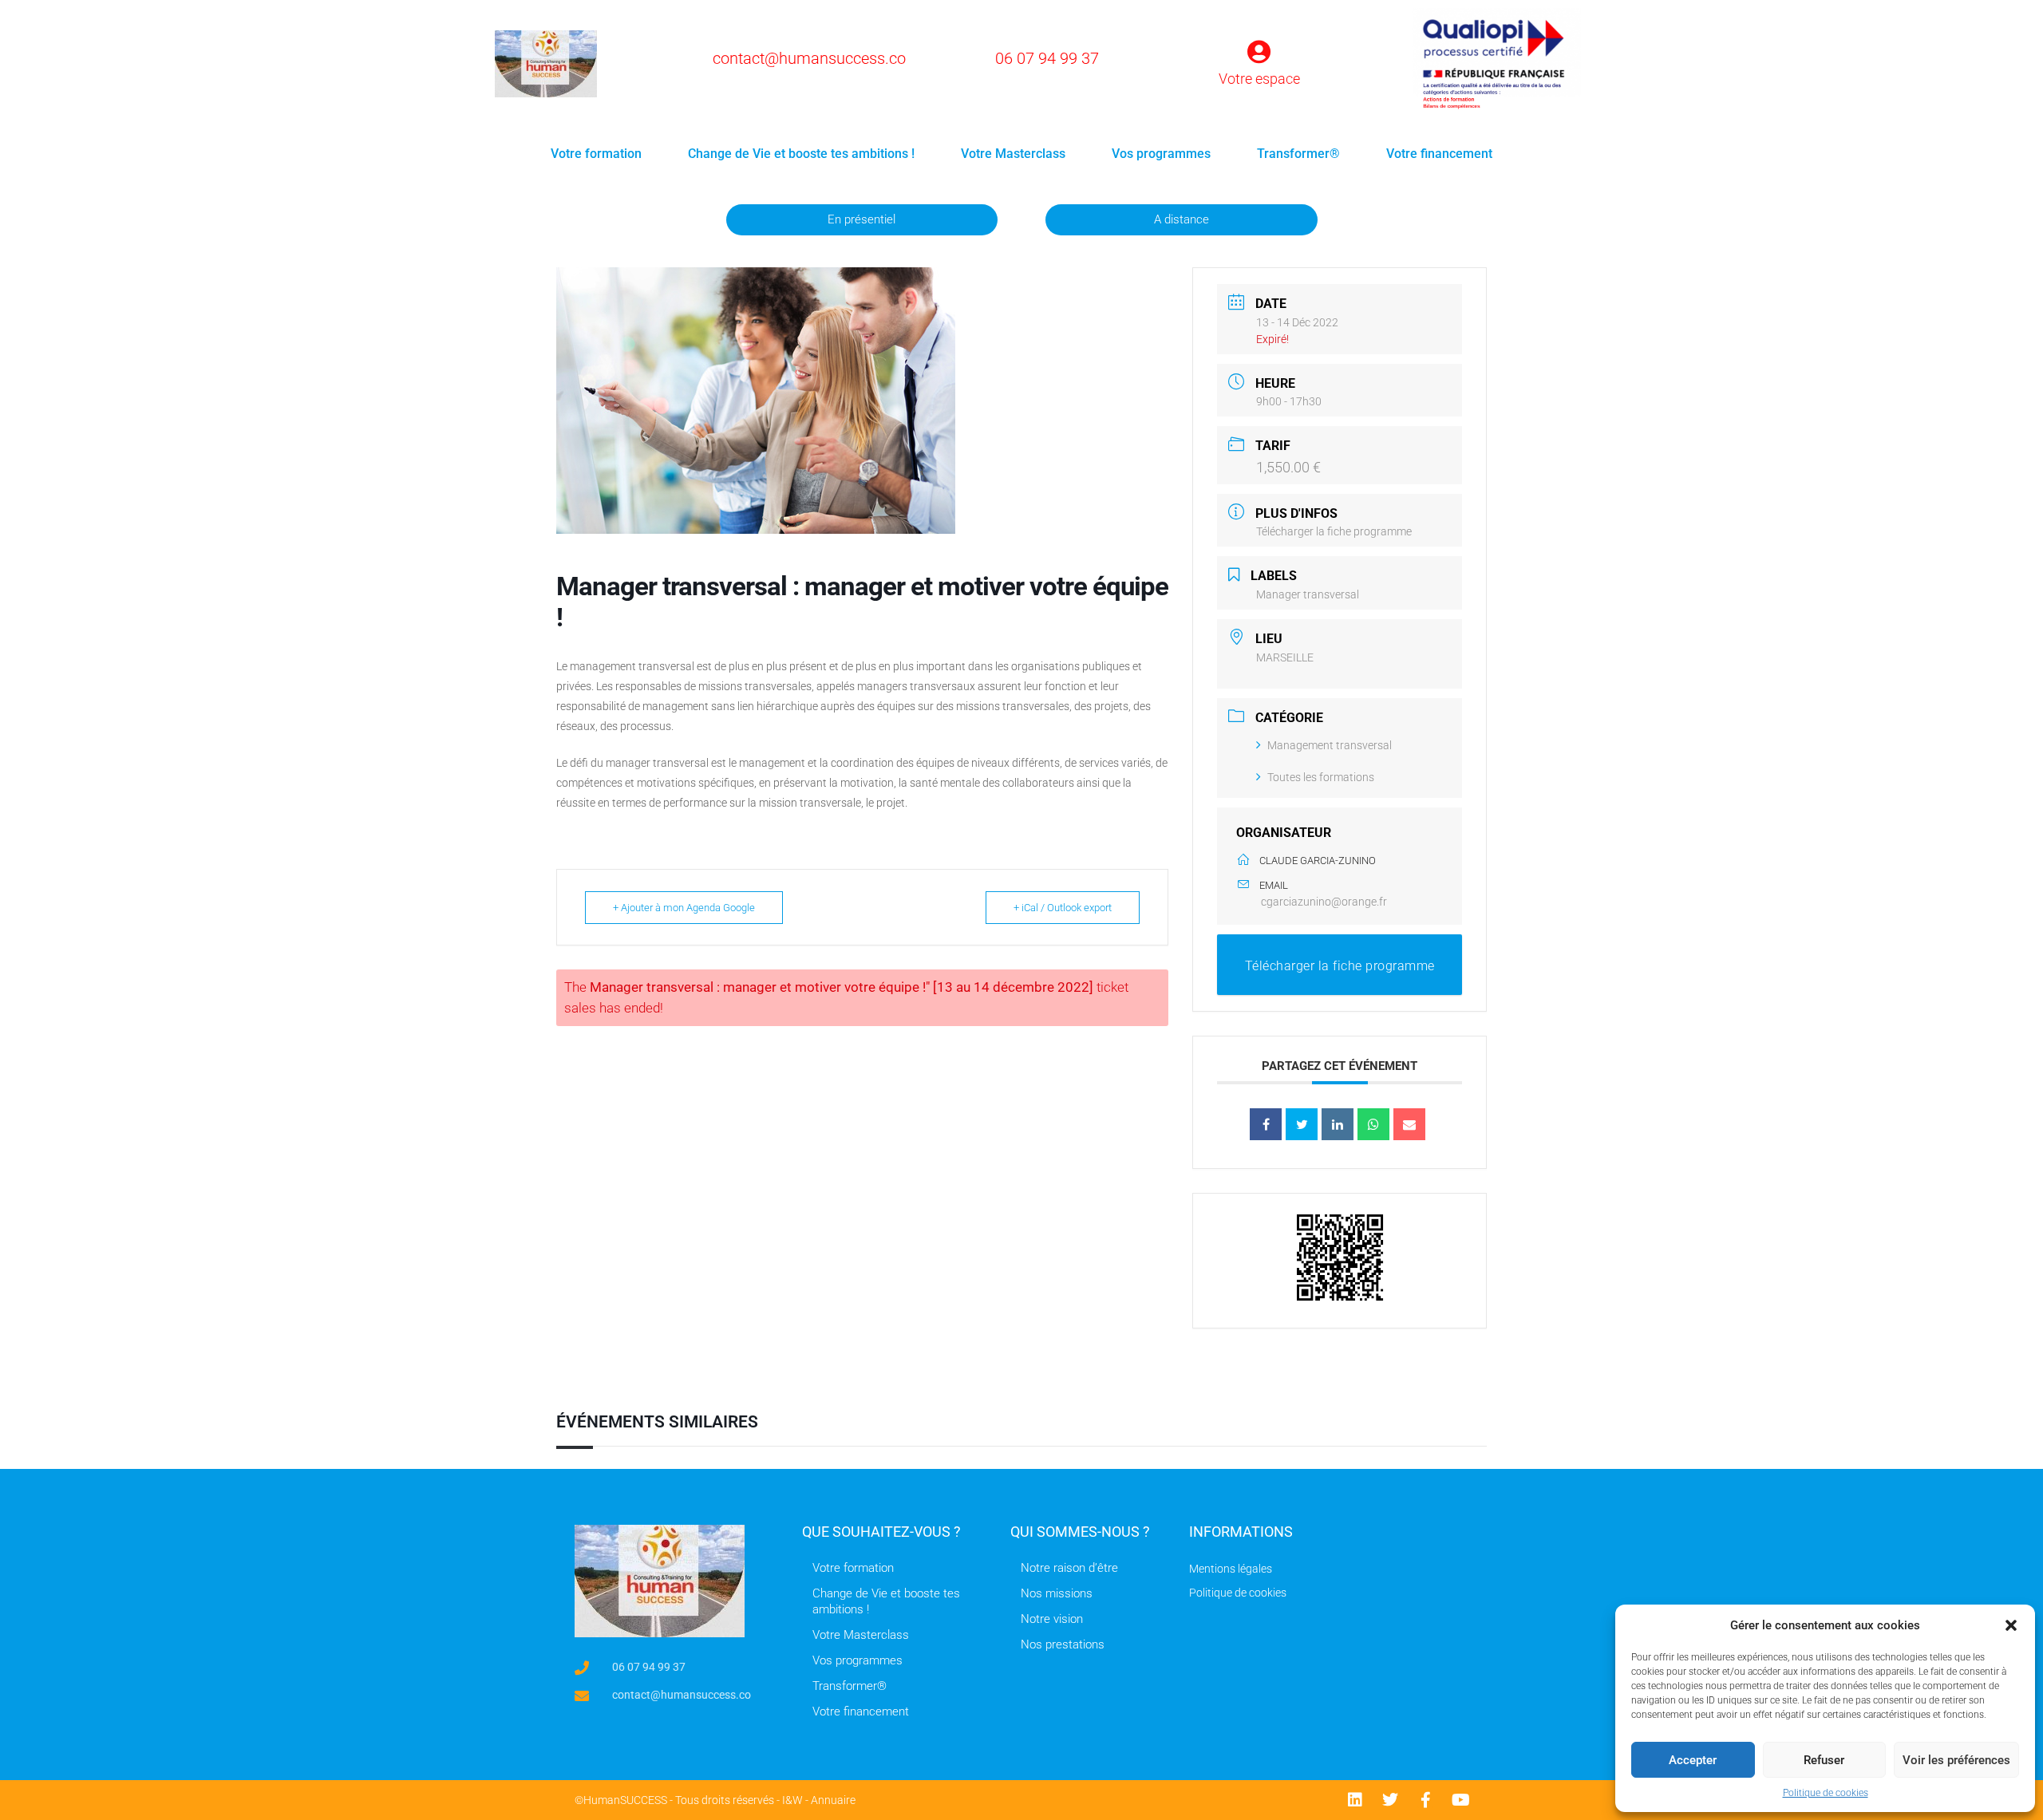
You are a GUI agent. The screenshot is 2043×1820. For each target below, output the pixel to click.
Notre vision (1052, 1619)
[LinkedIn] (1338, 1124)
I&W (792, 1800)
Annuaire (833, 1800)
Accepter (1693, 1760)
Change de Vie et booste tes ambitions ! (801, 154)
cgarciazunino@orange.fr (1324, 902)
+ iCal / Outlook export (1063, 908)
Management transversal (1330, 745)
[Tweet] (1302, 1124)
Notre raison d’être (1069, 1568)
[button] (2011, 1625)
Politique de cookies (1826, 1793)
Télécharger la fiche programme (1334, 531)
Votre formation (596, 154)
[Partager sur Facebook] (1266, 1124)
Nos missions (1057, 1593)
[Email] (1409, 1124)
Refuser (1824, 1760)
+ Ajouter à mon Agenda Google (684, 908)
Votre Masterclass (1013, 154)
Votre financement (1439, 154)
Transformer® (1298, 154)
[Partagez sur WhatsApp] (1373, 1124)
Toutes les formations (1321, 777)
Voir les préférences (1956, 1760)
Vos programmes (1161, 154)
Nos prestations (1063, 1644)
